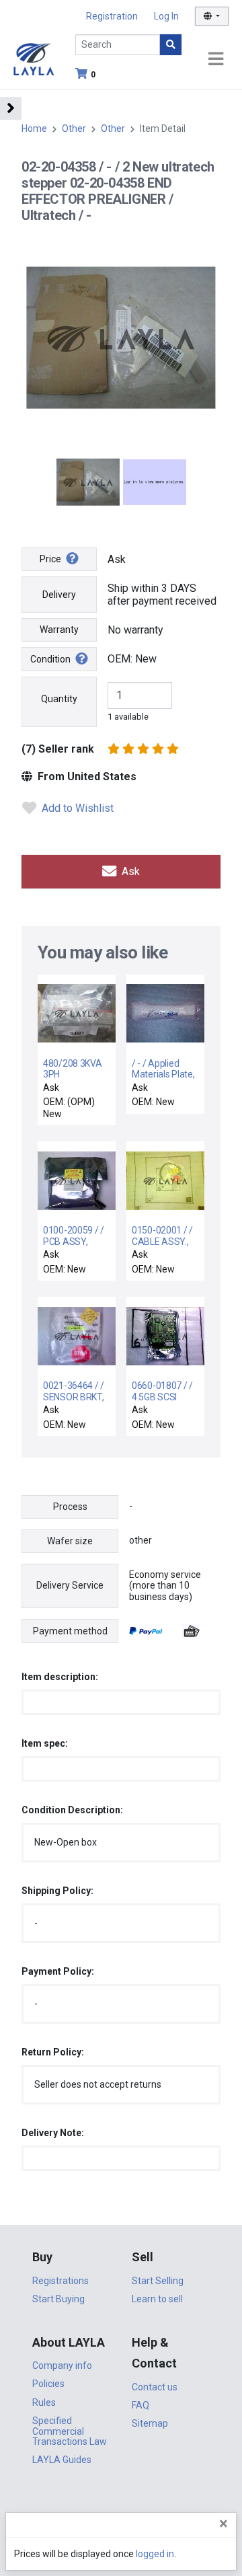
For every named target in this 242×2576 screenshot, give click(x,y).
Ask (129, 871)
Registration (112, 16)
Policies (48, 2384)
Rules (44, 2402)
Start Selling (158, 2281)
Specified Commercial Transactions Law (70, 2431)
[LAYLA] (34, 58)
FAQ (140, 2405)
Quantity (59, 699)
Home (34, 128)
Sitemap (150, 2423)
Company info (62, 2365)
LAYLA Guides (62, 2460)
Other (74, 128)
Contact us (155, 2387)
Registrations (61, 2281)
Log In (166, 16)
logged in (155, 2554)
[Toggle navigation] (216, 60)
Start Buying (58, 2299)
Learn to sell (157, 2299)
